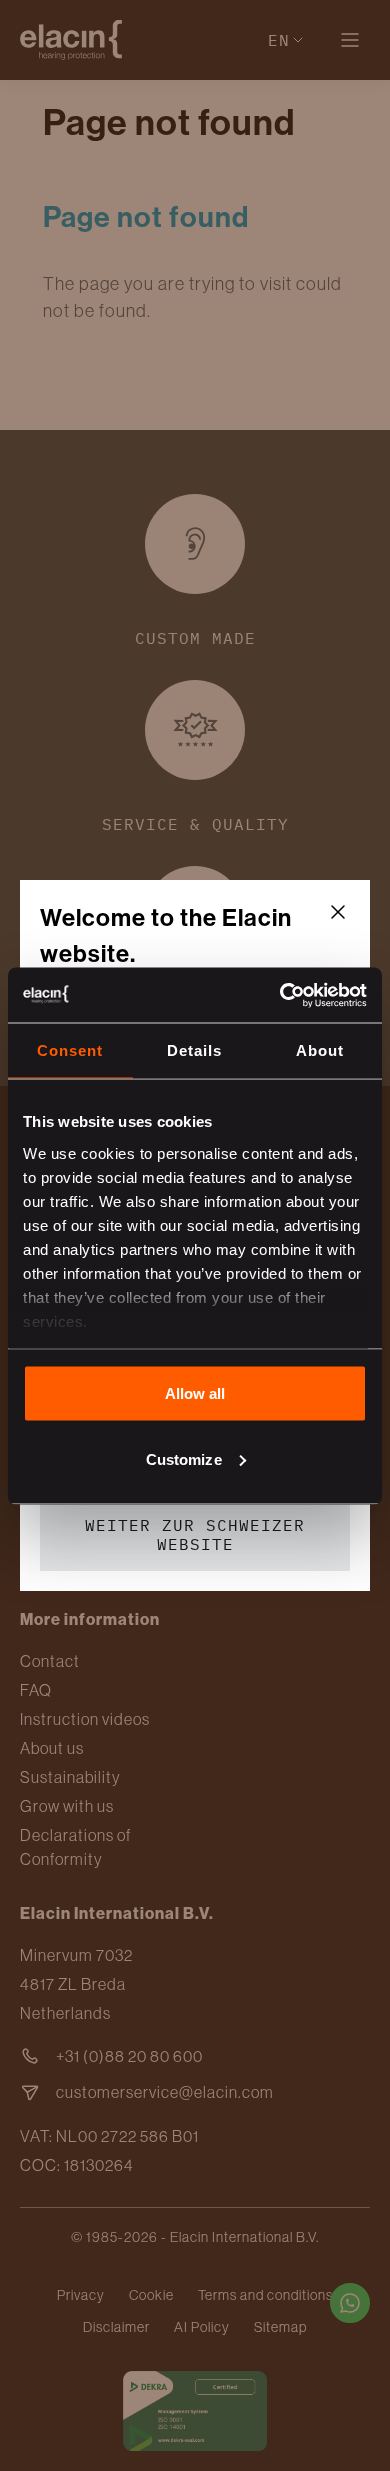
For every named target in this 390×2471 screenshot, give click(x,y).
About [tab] (320, 1050)
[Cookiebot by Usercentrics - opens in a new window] (280, 995)
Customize (184, 1458)
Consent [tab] (70, 1050)
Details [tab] (194, 1050)
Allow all (195, 1393)
